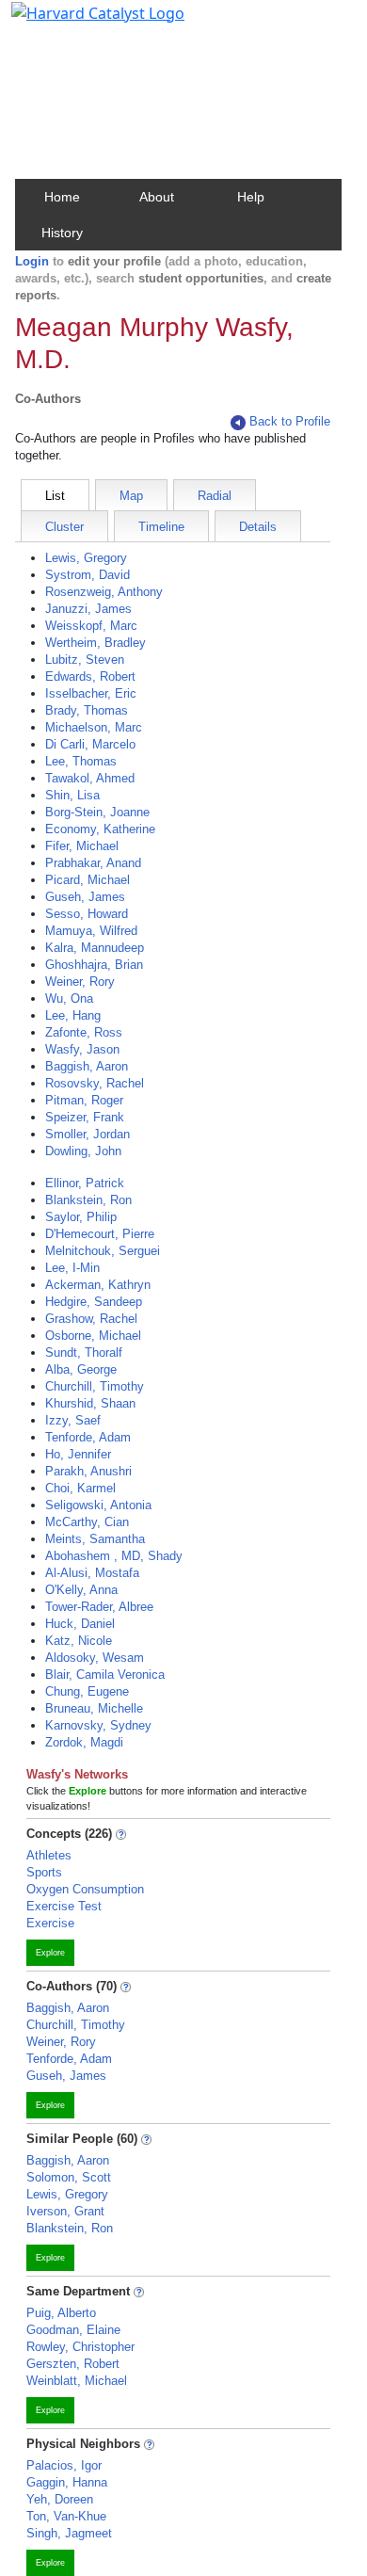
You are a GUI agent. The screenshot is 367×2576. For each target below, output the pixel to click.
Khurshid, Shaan (90, 1403)
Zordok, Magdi (84, 1742)
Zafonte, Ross (84, 1032)
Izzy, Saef (73, 1420)
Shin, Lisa (72, 795)
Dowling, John (83, 1151)
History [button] (62, 233)
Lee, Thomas (81, 761)
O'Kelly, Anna (81, 1590)
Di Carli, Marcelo (90, 744)
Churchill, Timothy (95, 1386)
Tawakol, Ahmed (90, 778)
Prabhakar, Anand (93, 863)
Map (131, 496)
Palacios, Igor (64, 2465)
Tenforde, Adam (88, 1437)
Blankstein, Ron (88, 1200)
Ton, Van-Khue (66, 2516)
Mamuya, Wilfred (91, 931)
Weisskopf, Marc (91, 626)
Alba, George (81, 1369)
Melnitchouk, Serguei (103, 1251)
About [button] (157, 197)
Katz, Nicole (79, 1641)
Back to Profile (290, 421)
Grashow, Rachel (91, 1319)
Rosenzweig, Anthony (104, 592)
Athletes (49, 1855)
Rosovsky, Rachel (95, 1083)
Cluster (64, 527)
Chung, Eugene (87, 1691)
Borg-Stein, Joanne (97, 812)
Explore (50, 1953)
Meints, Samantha (95, 1539)
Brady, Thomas (87, 710)
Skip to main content (79, 23)
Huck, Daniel (80, 1624)
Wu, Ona (69, 998)
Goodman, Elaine (73, 2330)
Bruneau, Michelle (94, 1708)
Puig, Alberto (61, 2313)
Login (32, 261)
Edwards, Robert (90, 676)
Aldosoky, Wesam (95, 1658)
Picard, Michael (88, 880)
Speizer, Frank (85, 1117)
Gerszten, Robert (73, 2364)
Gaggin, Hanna (67, 2482)
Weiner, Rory (80, 982)
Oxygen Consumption (85, 1889)
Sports (44, 1872)
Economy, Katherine (100, 829)
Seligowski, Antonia (98, 1505)
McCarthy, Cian (87, 1522)
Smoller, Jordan (88, 1134)
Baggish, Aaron (87, 1066)
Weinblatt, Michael (77, 2381)
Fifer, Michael (82, 846)
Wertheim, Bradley (96, 643)
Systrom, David (88, 575)
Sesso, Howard (87, 914)
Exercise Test (64, 1906)
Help (251, 197)
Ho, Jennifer (78, 1454)
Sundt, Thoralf (84, 1352)
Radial (215, 496)
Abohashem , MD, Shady (114, 1556)
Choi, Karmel (80, 1488)
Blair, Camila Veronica (105, 1674)
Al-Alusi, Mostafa (92, 1573)
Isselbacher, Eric (91, 693)
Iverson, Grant (65, 2211)
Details (258, 527)
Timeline (161, 527)
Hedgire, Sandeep (94, 1302)
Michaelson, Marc (94, 727)
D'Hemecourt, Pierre (100, 1234)
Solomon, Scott (69, 2177)
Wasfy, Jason (82, 1049)
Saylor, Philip (81, 1217)
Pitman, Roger (84, 1100)
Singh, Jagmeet (69, 2533)
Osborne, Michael (93, 1336)
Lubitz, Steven (85, 660)
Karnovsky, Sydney (98, 1725)
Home (62, 197)
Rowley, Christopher (80, 2347)
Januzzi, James (88, 609)
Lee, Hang (73, 1015)
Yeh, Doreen (60, 2499)
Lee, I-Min (72, 1268)
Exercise (50, 1923)
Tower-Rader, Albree (99, 1607)
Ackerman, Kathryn (98, 1285)
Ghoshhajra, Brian (94, 965)
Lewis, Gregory (86, 558)
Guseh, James (85, 897)
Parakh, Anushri (88, 1471)
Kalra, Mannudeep (95, 948)
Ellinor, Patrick (85, 1183)
